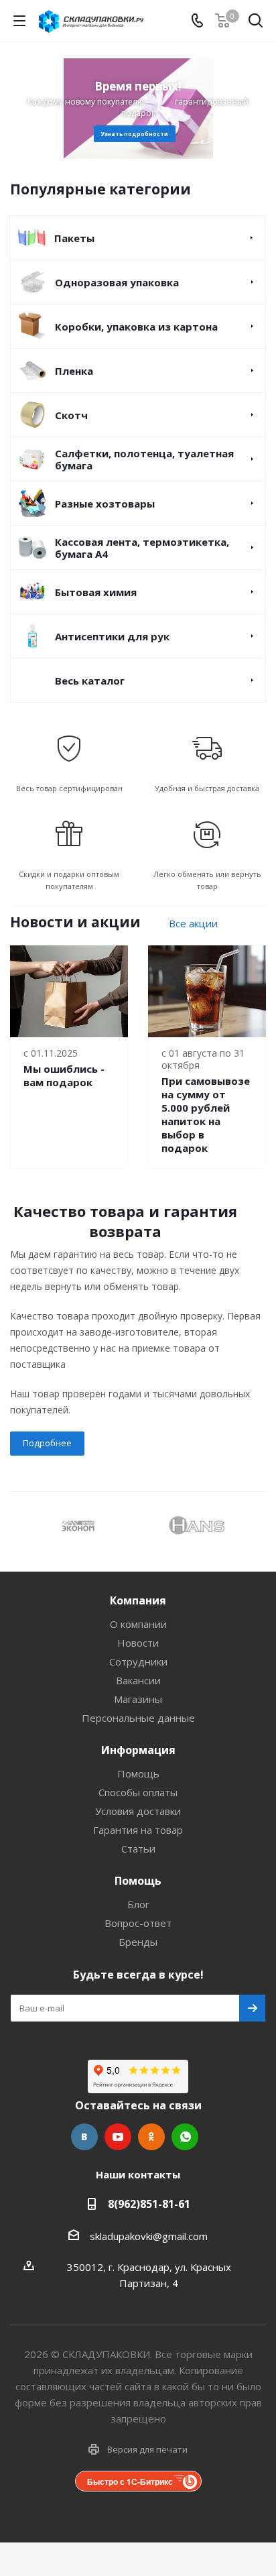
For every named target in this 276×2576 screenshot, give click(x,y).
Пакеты (74, 238)
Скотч (71, 415)
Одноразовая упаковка (117, 282)
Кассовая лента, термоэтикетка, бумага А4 (142, 548)
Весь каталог (90, 681)
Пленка (74, 371)
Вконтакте (84, 2137)
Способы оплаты (138, 1792)
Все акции (193, 923)
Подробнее (47, 1443)
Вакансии (138, 1680)
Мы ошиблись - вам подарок (64, 1075)
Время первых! (138, 86)
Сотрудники (138, 1661)
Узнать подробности (135, 134)
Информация (138, 1750)
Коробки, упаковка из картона (136, 327)
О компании (138, 1624)
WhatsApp (185, 2137)
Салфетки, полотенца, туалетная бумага (144, 459)
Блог (138, 1904)
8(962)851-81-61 (149, 2204)
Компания (138, 1600)
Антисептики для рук (112, 636)
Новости (138, 1643)
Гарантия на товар (138, 1830)
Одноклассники (151, 2137)
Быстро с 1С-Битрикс (130, 2481)
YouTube (118, 2137)
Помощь (138, 1773)
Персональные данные (138, 1718)
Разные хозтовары (105, 504)
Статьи (138, 1849)
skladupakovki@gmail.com (149, 2236)
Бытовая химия (96, 592)
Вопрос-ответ (138, 1923)
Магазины (138, 1699)
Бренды (138, 1942)
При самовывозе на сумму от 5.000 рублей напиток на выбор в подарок (206, 1114)
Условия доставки (138, 1811)
